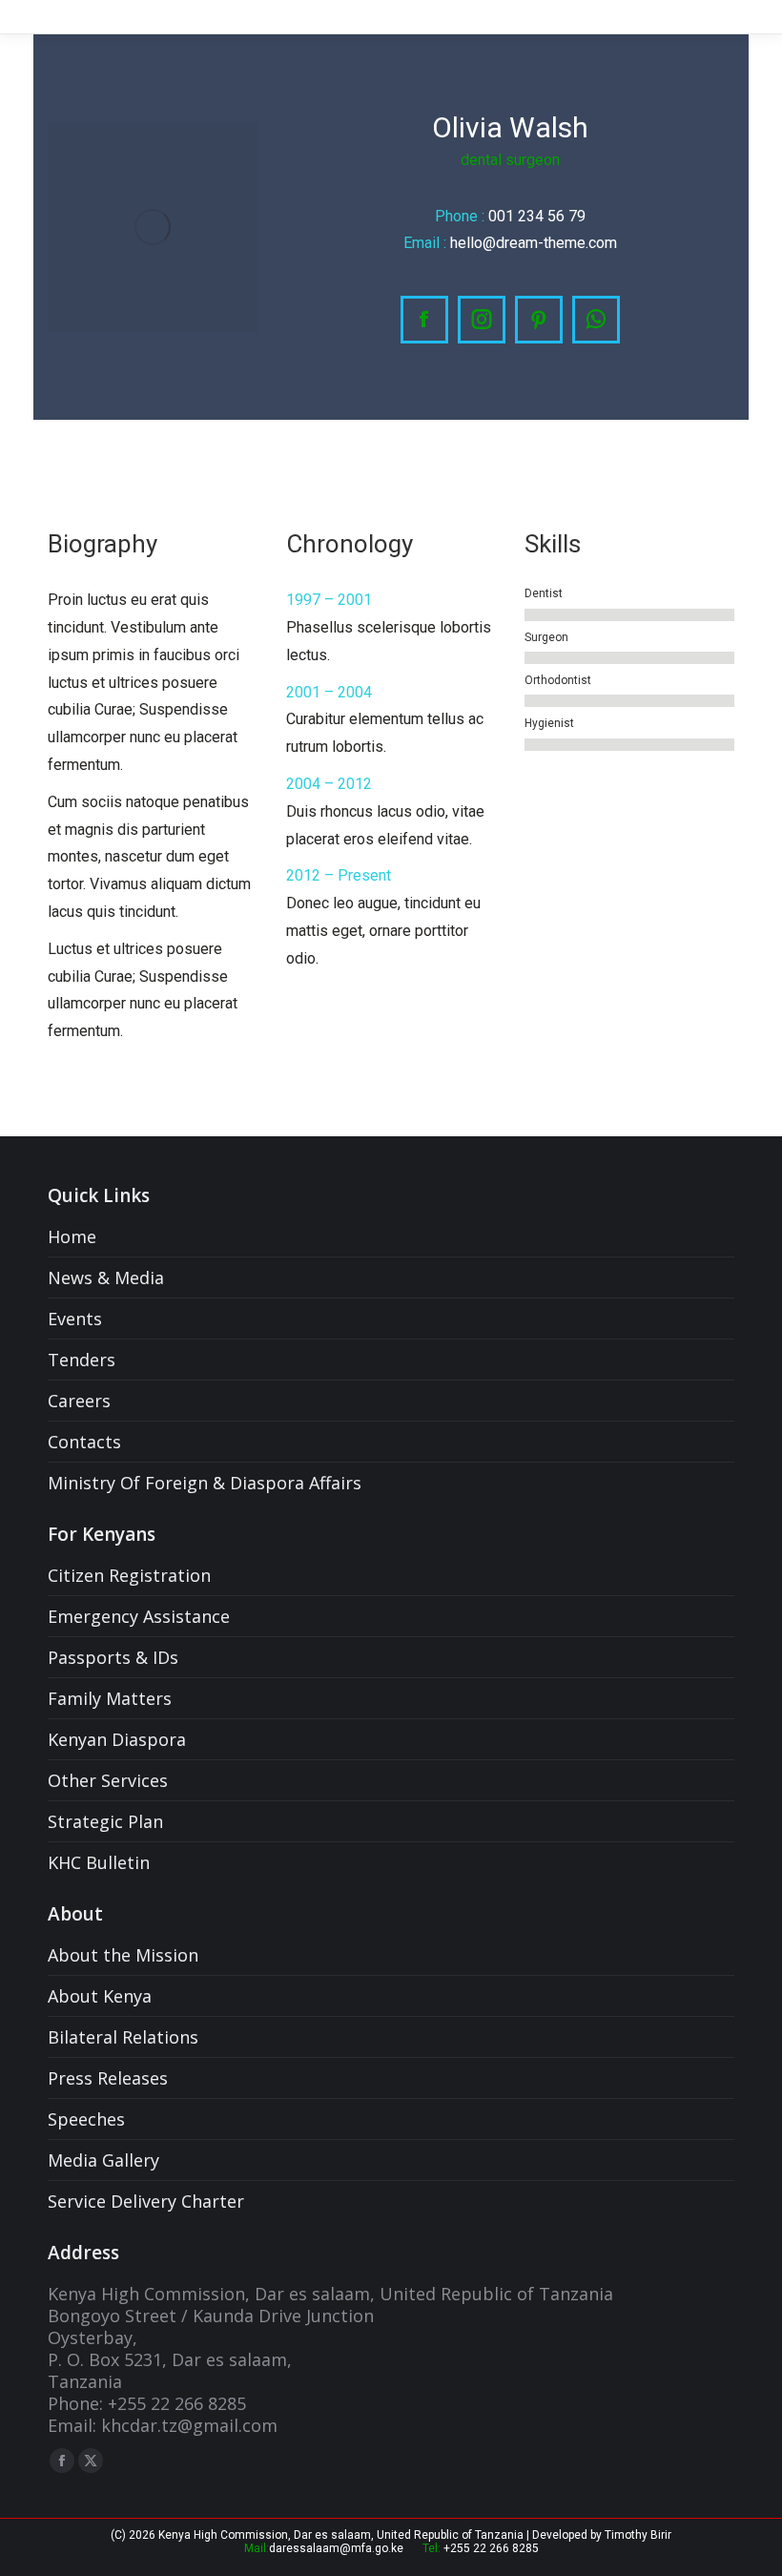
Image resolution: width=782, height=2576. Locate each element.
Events (75, 1319)
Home (72, 1237)
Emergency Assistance (139, 1617)
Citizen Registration (129, 1576)
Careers (79, 1401)
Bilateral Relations (123, 2037)
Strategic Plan (105, 1822)
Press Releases (108, 2078)
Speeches (86, 2119)
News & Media (106, 1278)
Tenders (82, 1360)
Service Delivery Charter (146, 2202)
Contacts (84, 1442)
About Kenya (100, 1996)
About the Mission (123, 1955)
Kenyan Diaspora (117, 1740)
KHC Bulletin (99, 1863)
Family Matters (110, 1699)
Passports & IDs (113, 1658)
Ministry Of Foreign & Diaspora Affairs (205, 1483)
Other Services (108, 1781)
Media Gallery (103, 2161)
